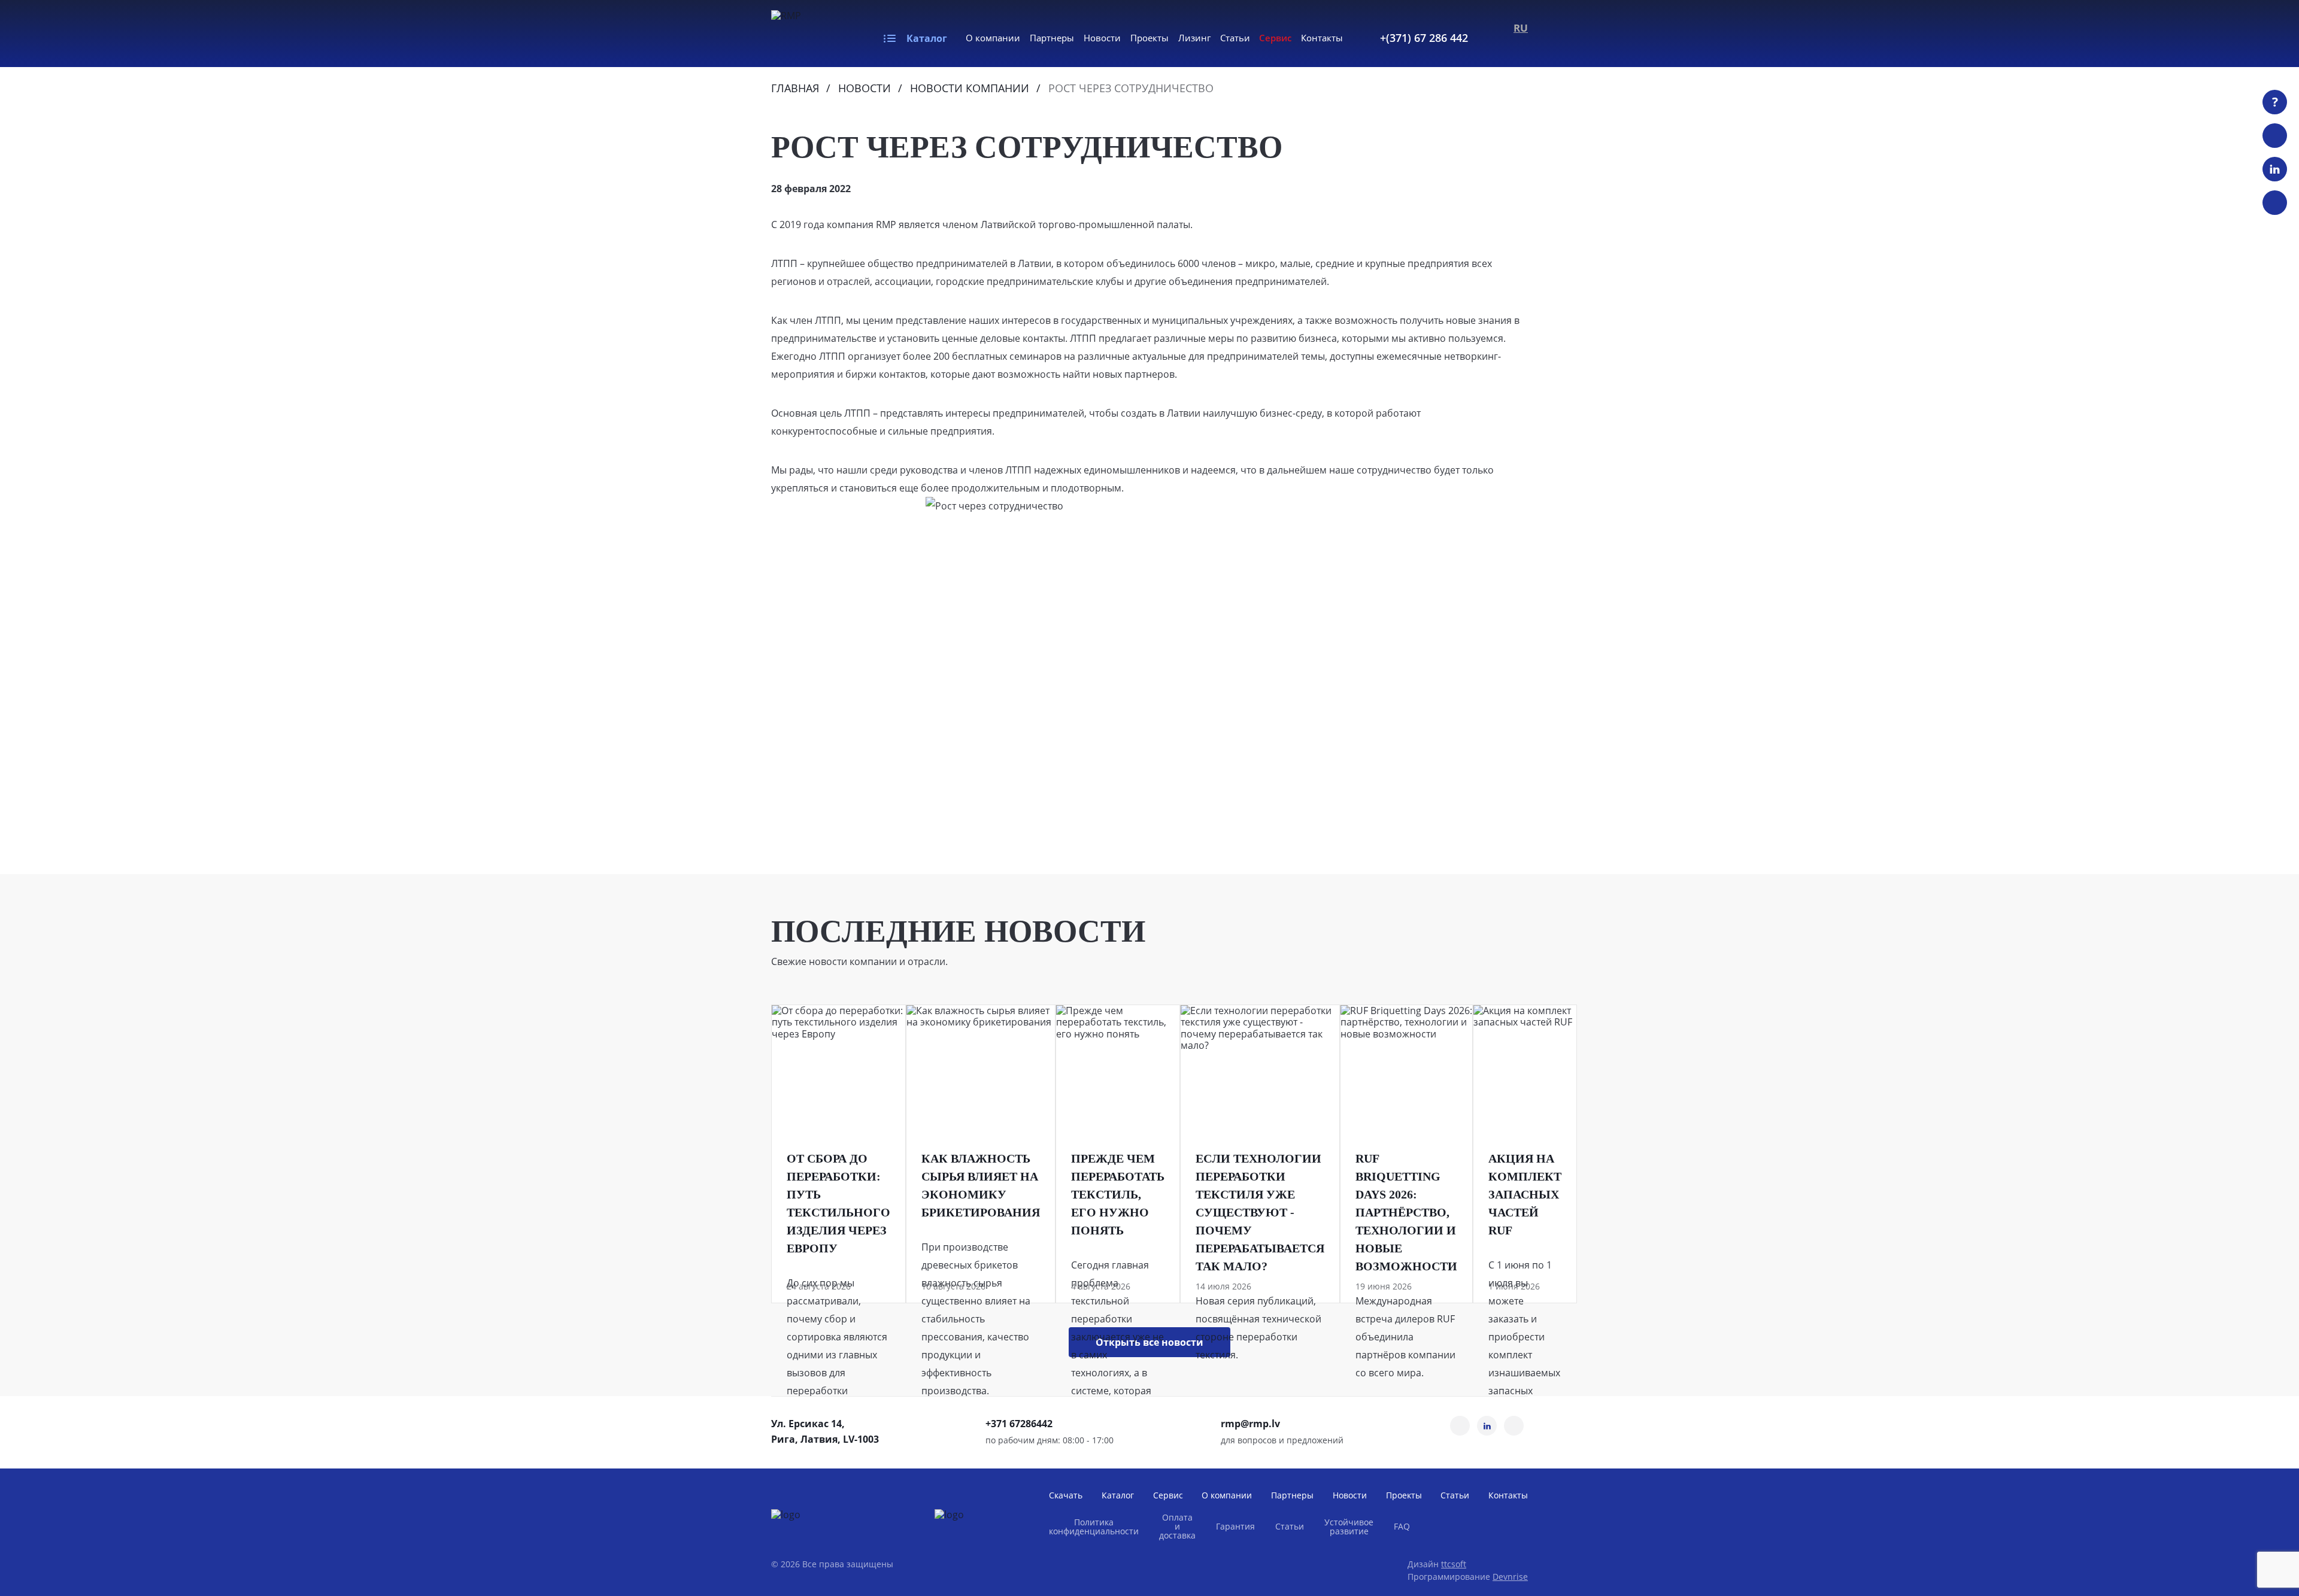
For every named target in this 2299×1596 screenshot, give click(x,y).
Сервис (1275, 38)
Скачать (1066, 1495)
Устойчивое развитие (1349, 1527)
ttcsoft (1454, 1564)
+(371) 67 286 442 (1424, 38)
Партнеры (1052, 38)
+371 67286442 (1019, 1424)
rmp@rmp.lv (1250, 1424)
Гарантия (1235, 1526)
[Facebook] (2275, 203)
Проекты (1149, 38)
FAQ (1402, 1526)
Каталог (927, 38)
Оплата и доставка (1177, 1526)
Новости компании (970, 88)
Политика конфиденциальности (1094, 1527)
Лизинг (1194, 38)
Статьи (1235, 38)
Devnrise (1510, 1577)
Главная (795, 88)
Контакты (1322, 38)
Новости (1102, 38)
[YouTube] (2275, 136)
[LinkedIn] (2275, 169)
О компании (993, 38)
